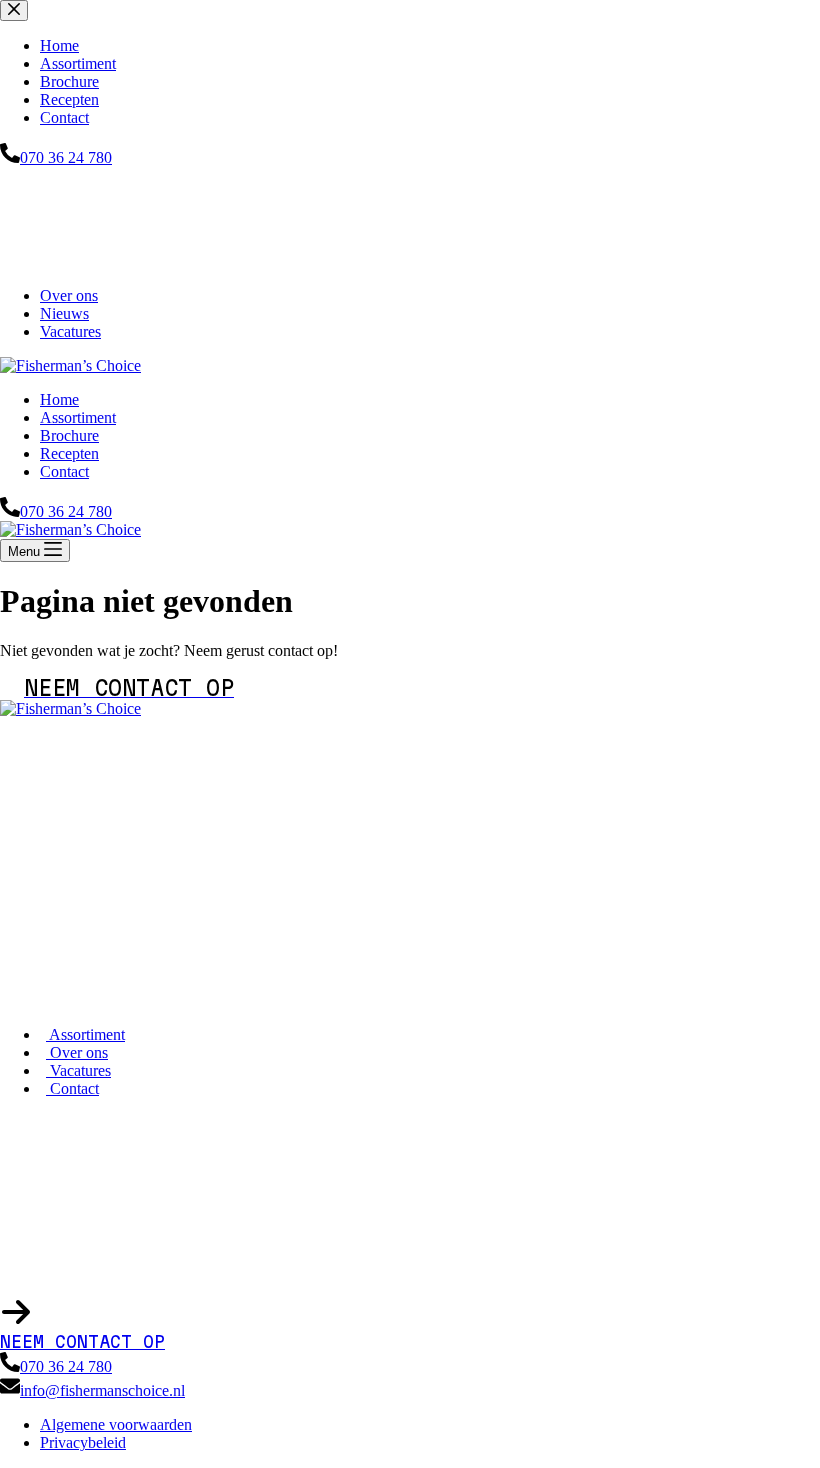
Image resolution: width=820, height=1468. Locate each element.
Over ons (69, 295)
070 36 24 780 (66, 511)
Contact (64, 471)
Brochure (69, 435)
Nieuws (64, 313)
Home (59, 399)
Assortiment (78, 417)
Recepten (69, 453)
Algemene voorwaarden (116, 1424)
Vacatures (70, 331)
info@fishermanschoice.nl (102, 1390)
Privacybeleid (83, 1442)
